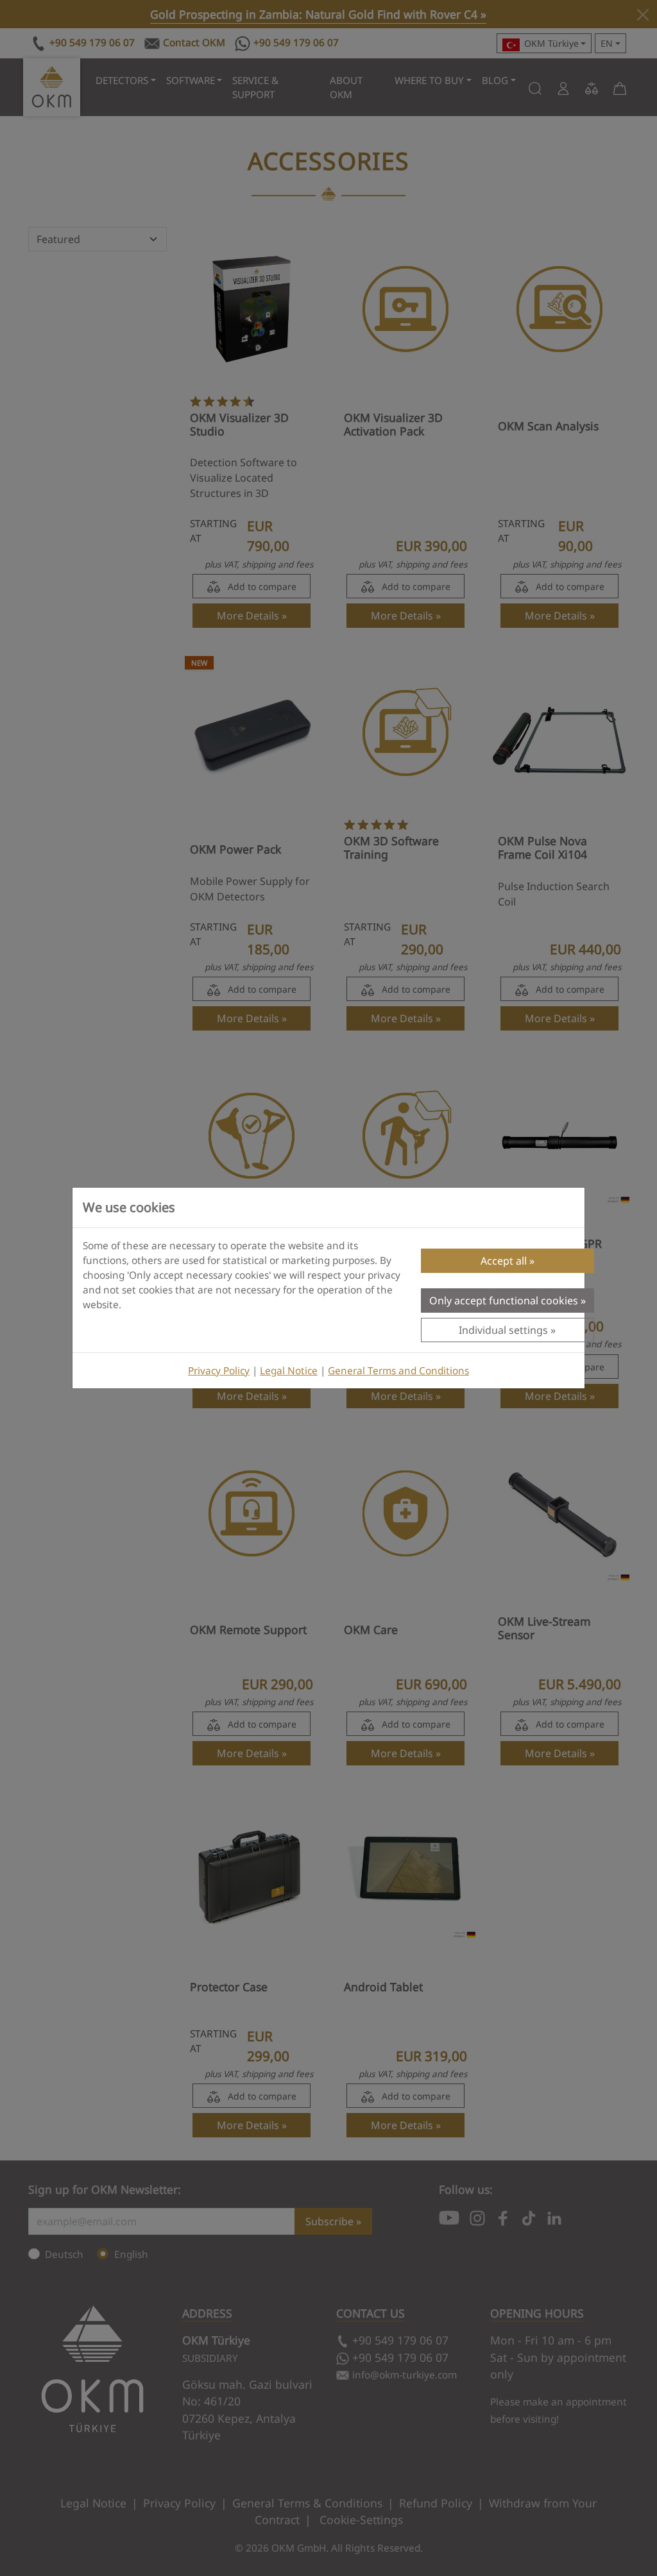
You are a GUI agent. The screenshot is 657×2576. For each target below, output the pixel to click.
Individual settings (503, 1330)
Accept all (504, 1261)
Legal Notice (289, 1371)
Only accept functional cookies (504, 1301)
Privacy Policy (219, 1371)
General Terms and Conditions (398, 1371)
